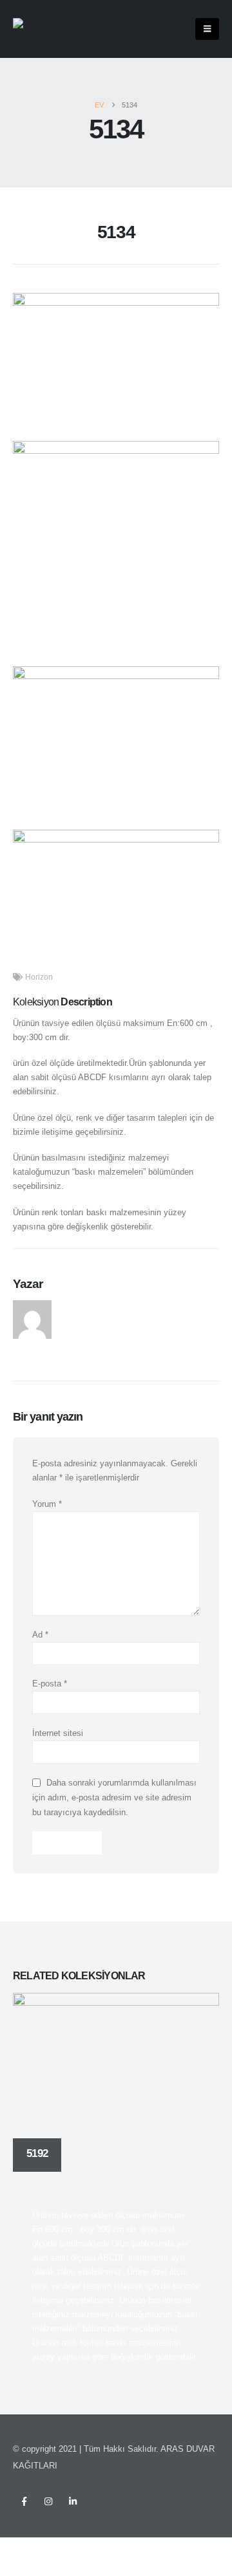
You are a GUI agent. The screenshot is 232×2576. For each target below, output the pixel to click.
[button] (207, 29)
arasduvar (82, 1307)
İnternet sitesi (58, 1733)
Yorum (47, 1504)
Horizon (39, 977)
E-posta (50, 1684)
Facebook (24, 2501)
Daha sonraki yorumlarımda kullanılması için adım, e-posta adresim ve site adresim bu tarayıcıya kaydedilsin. (114, 1797)
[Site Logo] (39, 29)
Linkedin (73, 2501)
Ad (40, 1635)
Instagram (48, 2501)
